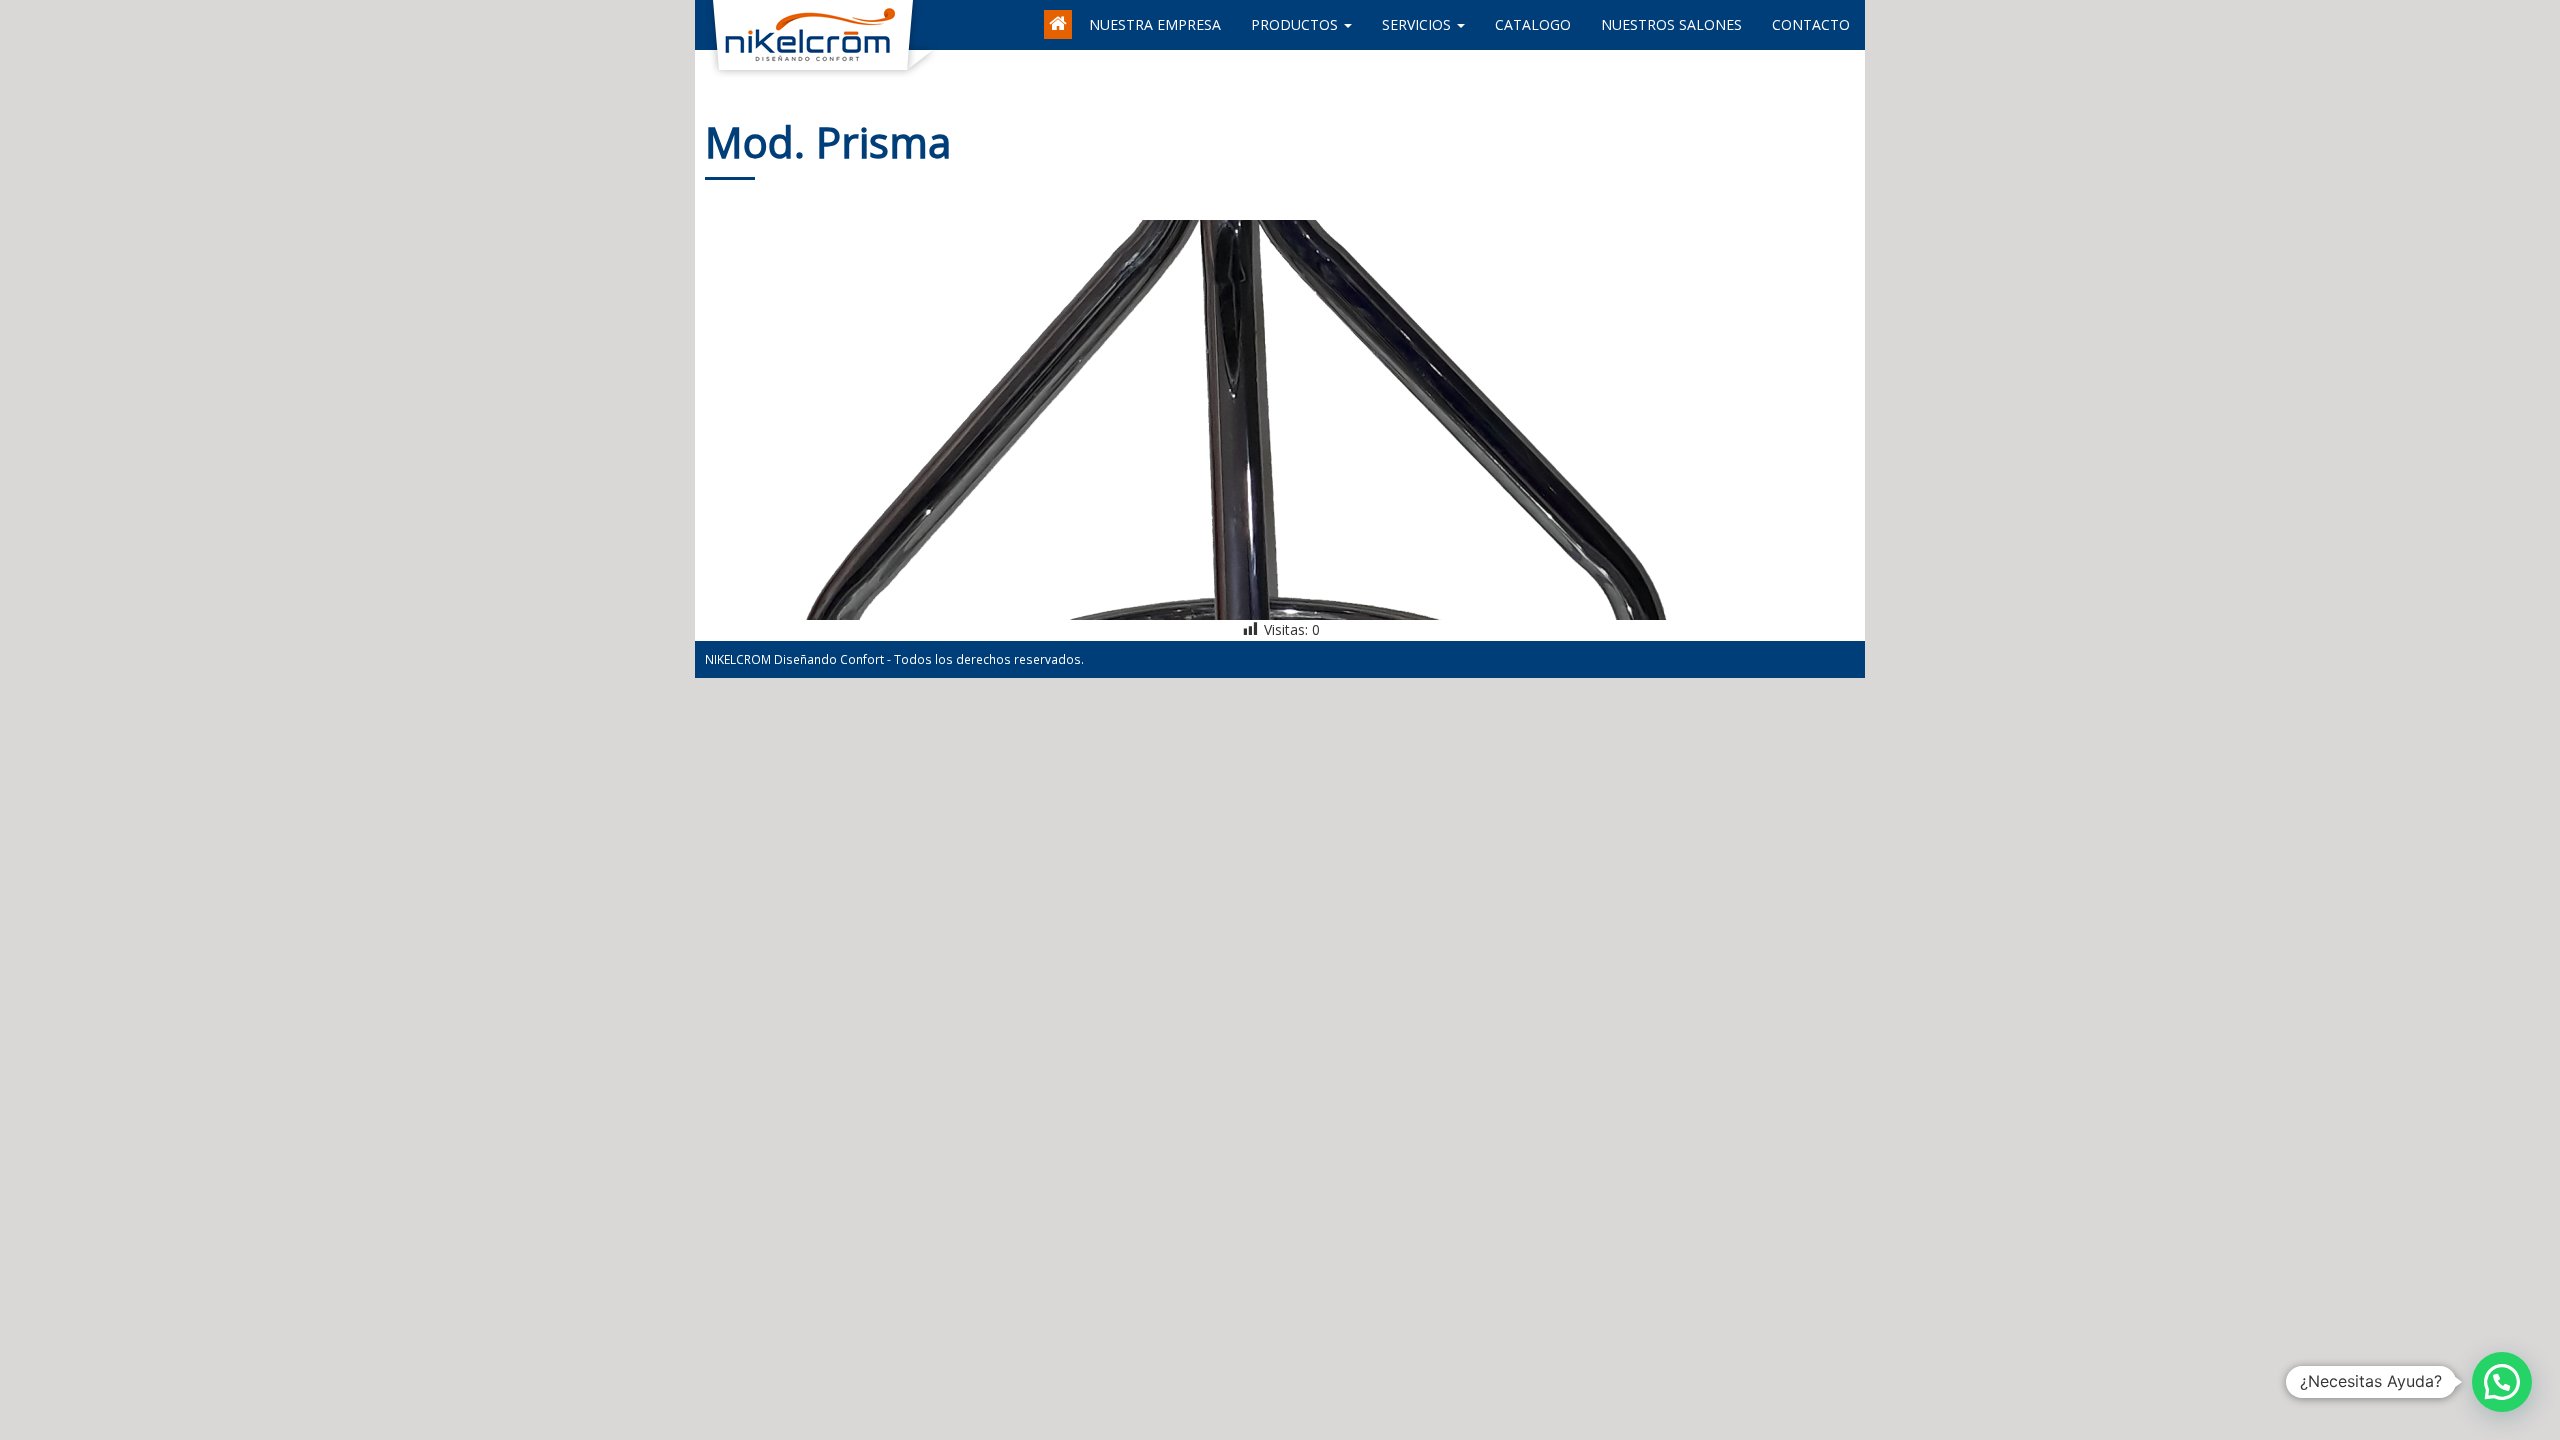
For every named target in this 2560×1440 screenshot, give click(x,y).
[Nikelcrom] (710, 25)
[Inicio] (1059, 15)
